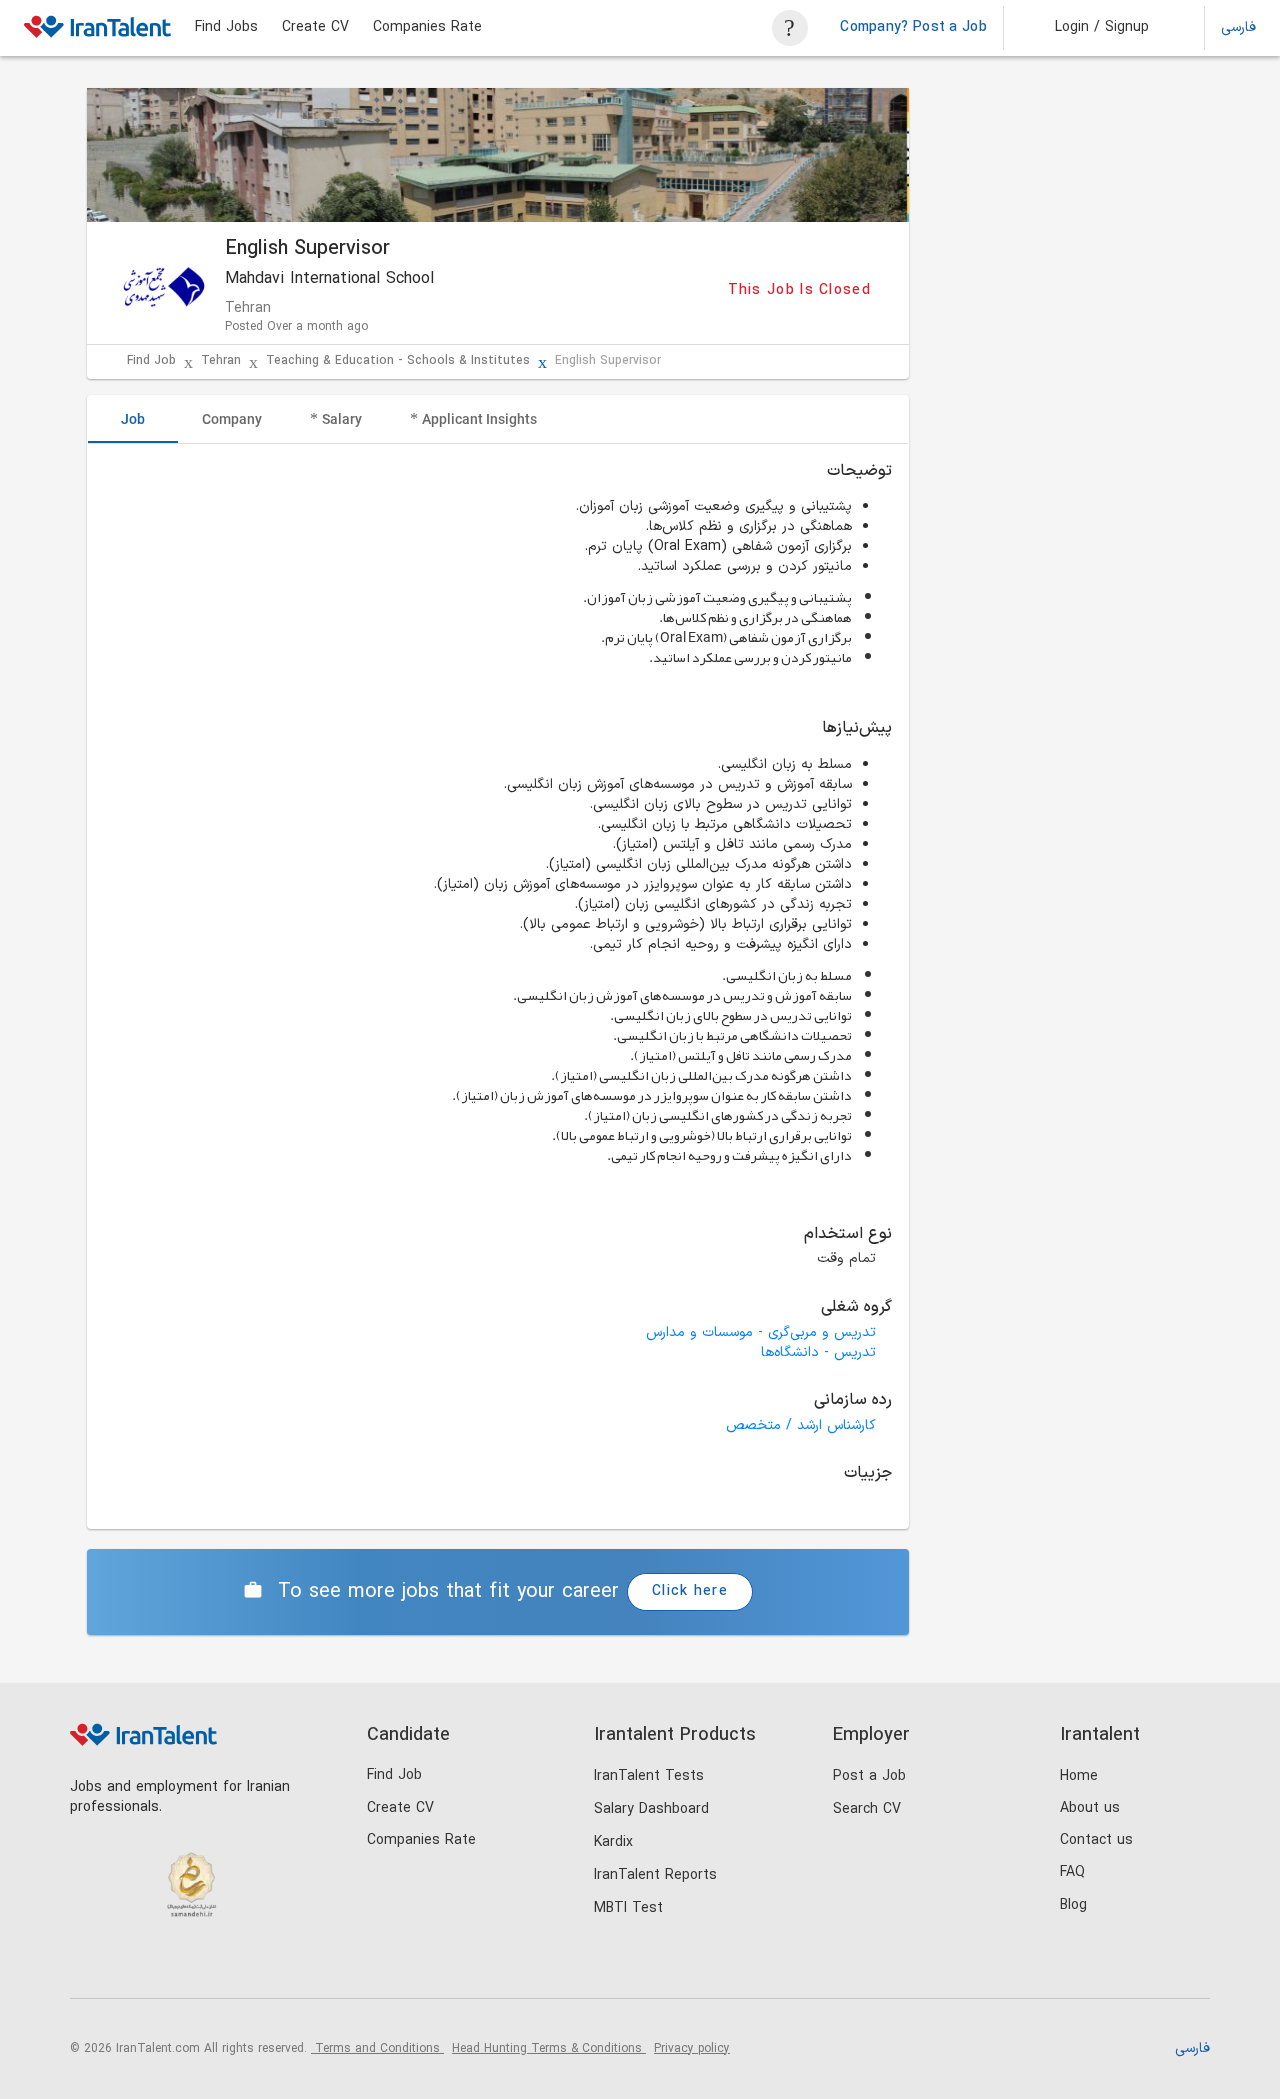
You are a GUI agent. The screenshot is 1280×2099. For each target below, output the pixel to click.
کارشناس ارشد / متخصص (801, 1425)
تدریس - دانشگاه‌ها (818, 1352)
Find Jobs (226, 28)
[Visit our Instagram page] (131, 1964)
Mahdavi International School (329, 279)
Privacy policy (692, 2049)
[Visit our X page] (172, 1964)
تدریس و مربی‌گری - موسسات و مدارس (761, 1332)
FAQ (1072, 1872)
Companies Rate (427, 28)
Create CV (315, 28)
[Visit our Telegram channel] (213, 1964)
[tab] (133, 419)
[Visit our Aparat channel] (254, 1964)
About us (1090, 1808)
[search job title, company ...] (790, 28)
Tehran (221, 361)
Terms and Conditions (377, 2049)
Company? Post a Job (913, 28)
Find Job (151, 361)
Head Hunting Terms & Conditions (549, 2049)
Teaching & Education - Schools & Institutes (398, 361)
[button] (1088, 28)
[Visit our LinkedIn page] (90, 1964)
